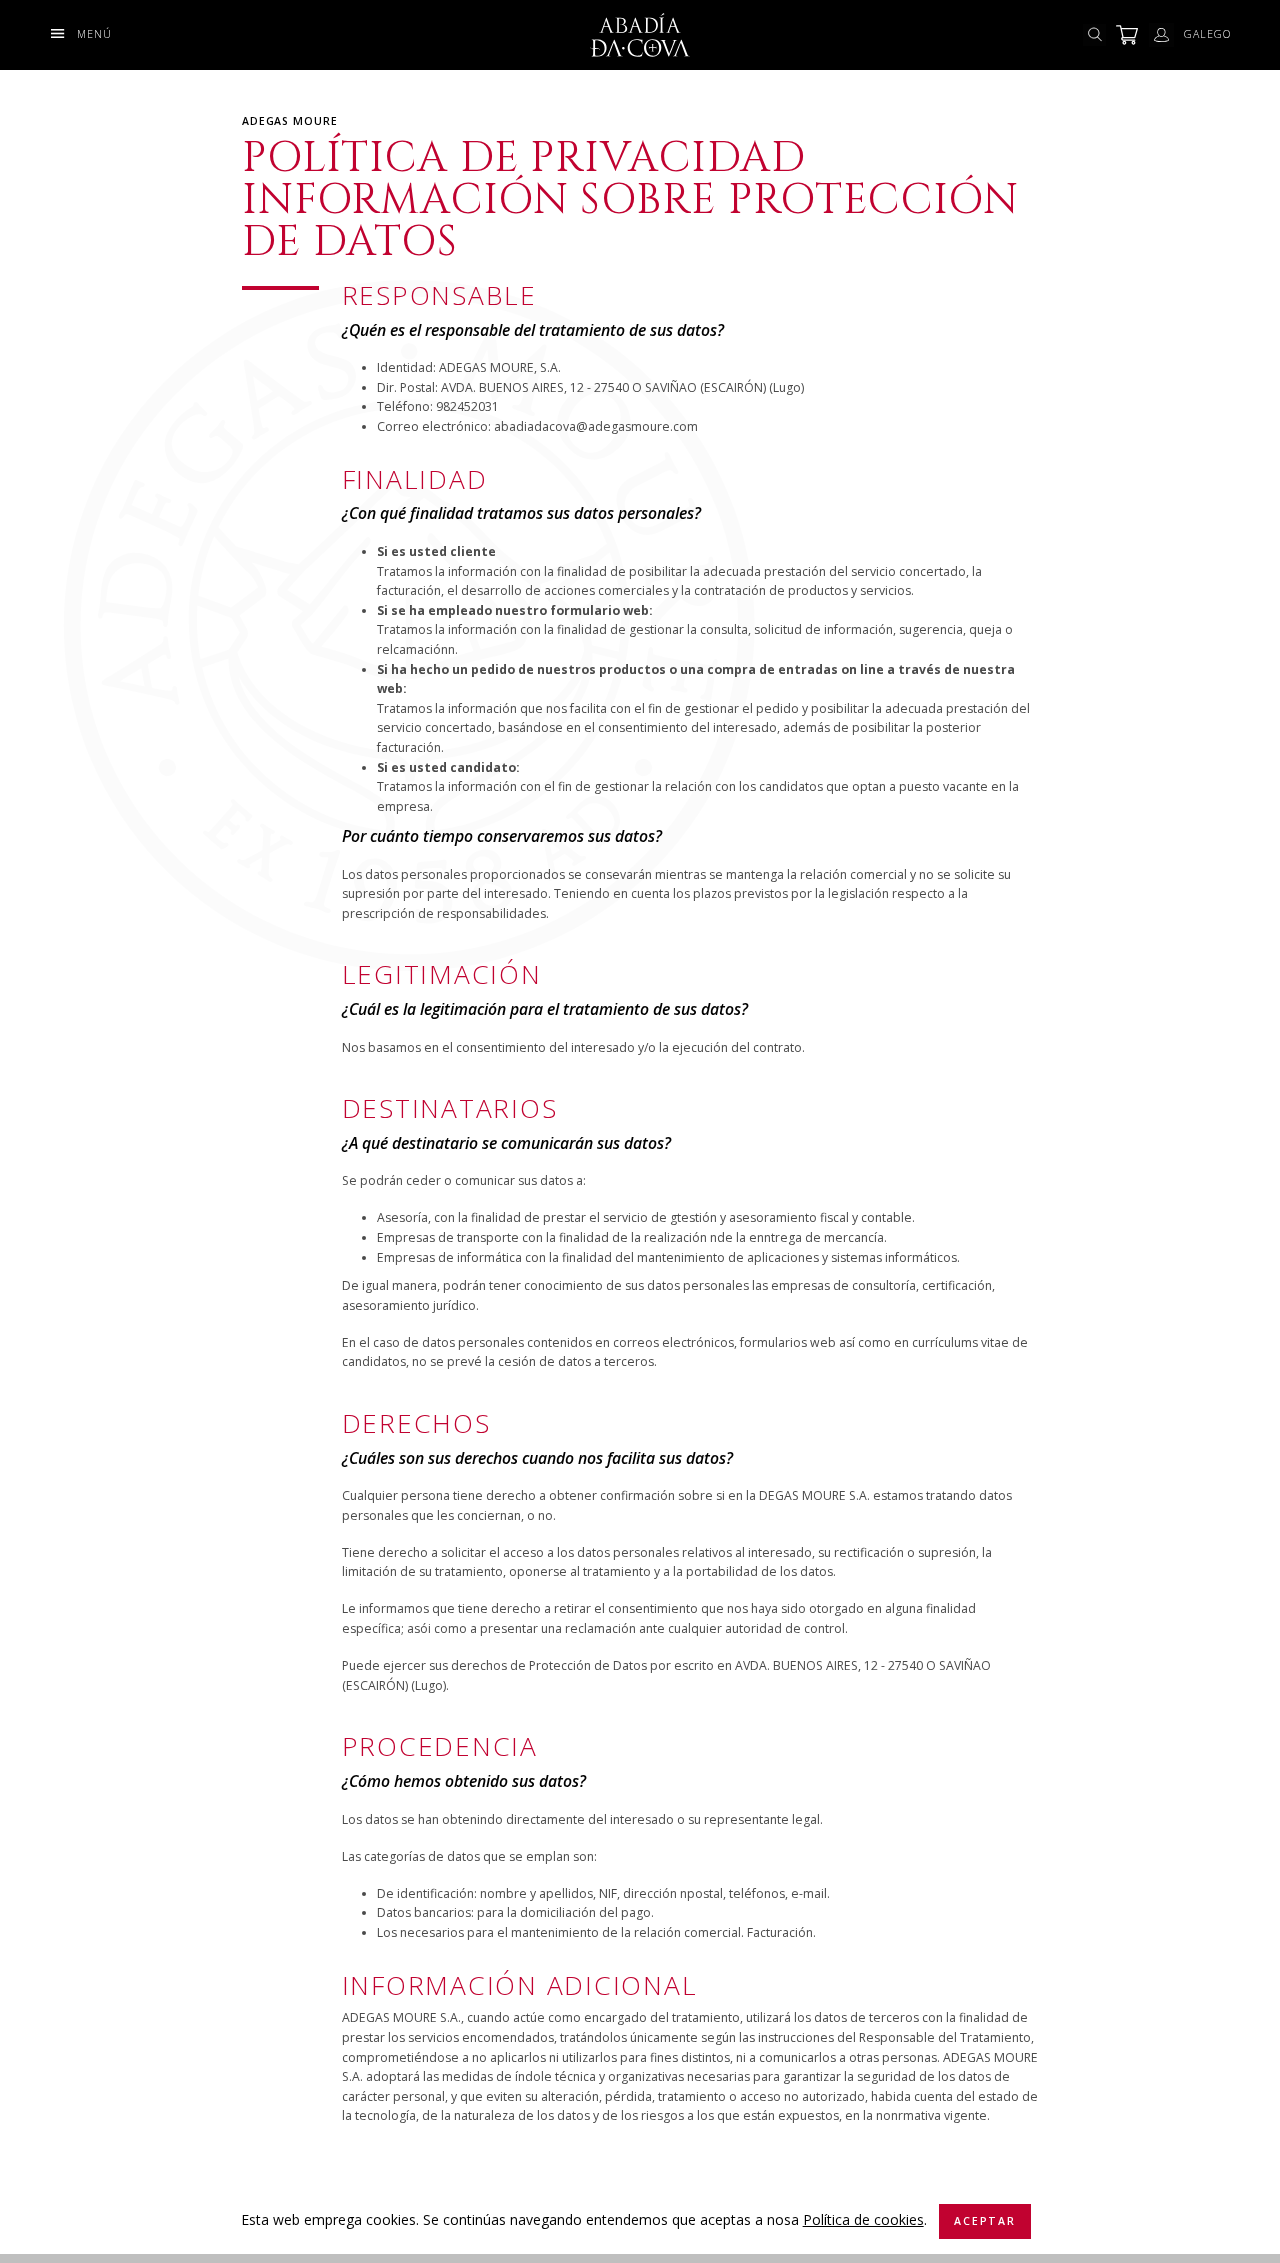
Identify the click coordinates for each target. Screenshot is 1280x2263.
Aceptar (984, 2221)
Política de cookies (863, 2219)
